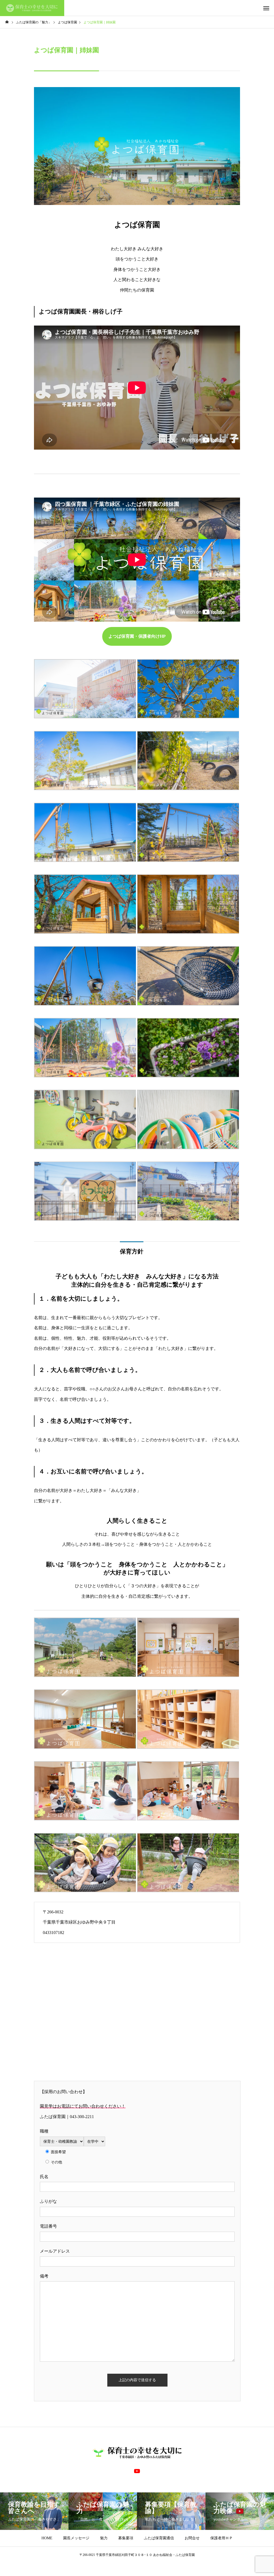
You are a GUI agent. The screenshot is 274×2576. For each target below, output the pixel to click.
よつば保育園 (137, 225)
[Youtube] (137, 2471)
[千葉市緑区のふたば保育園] (32, 8)
